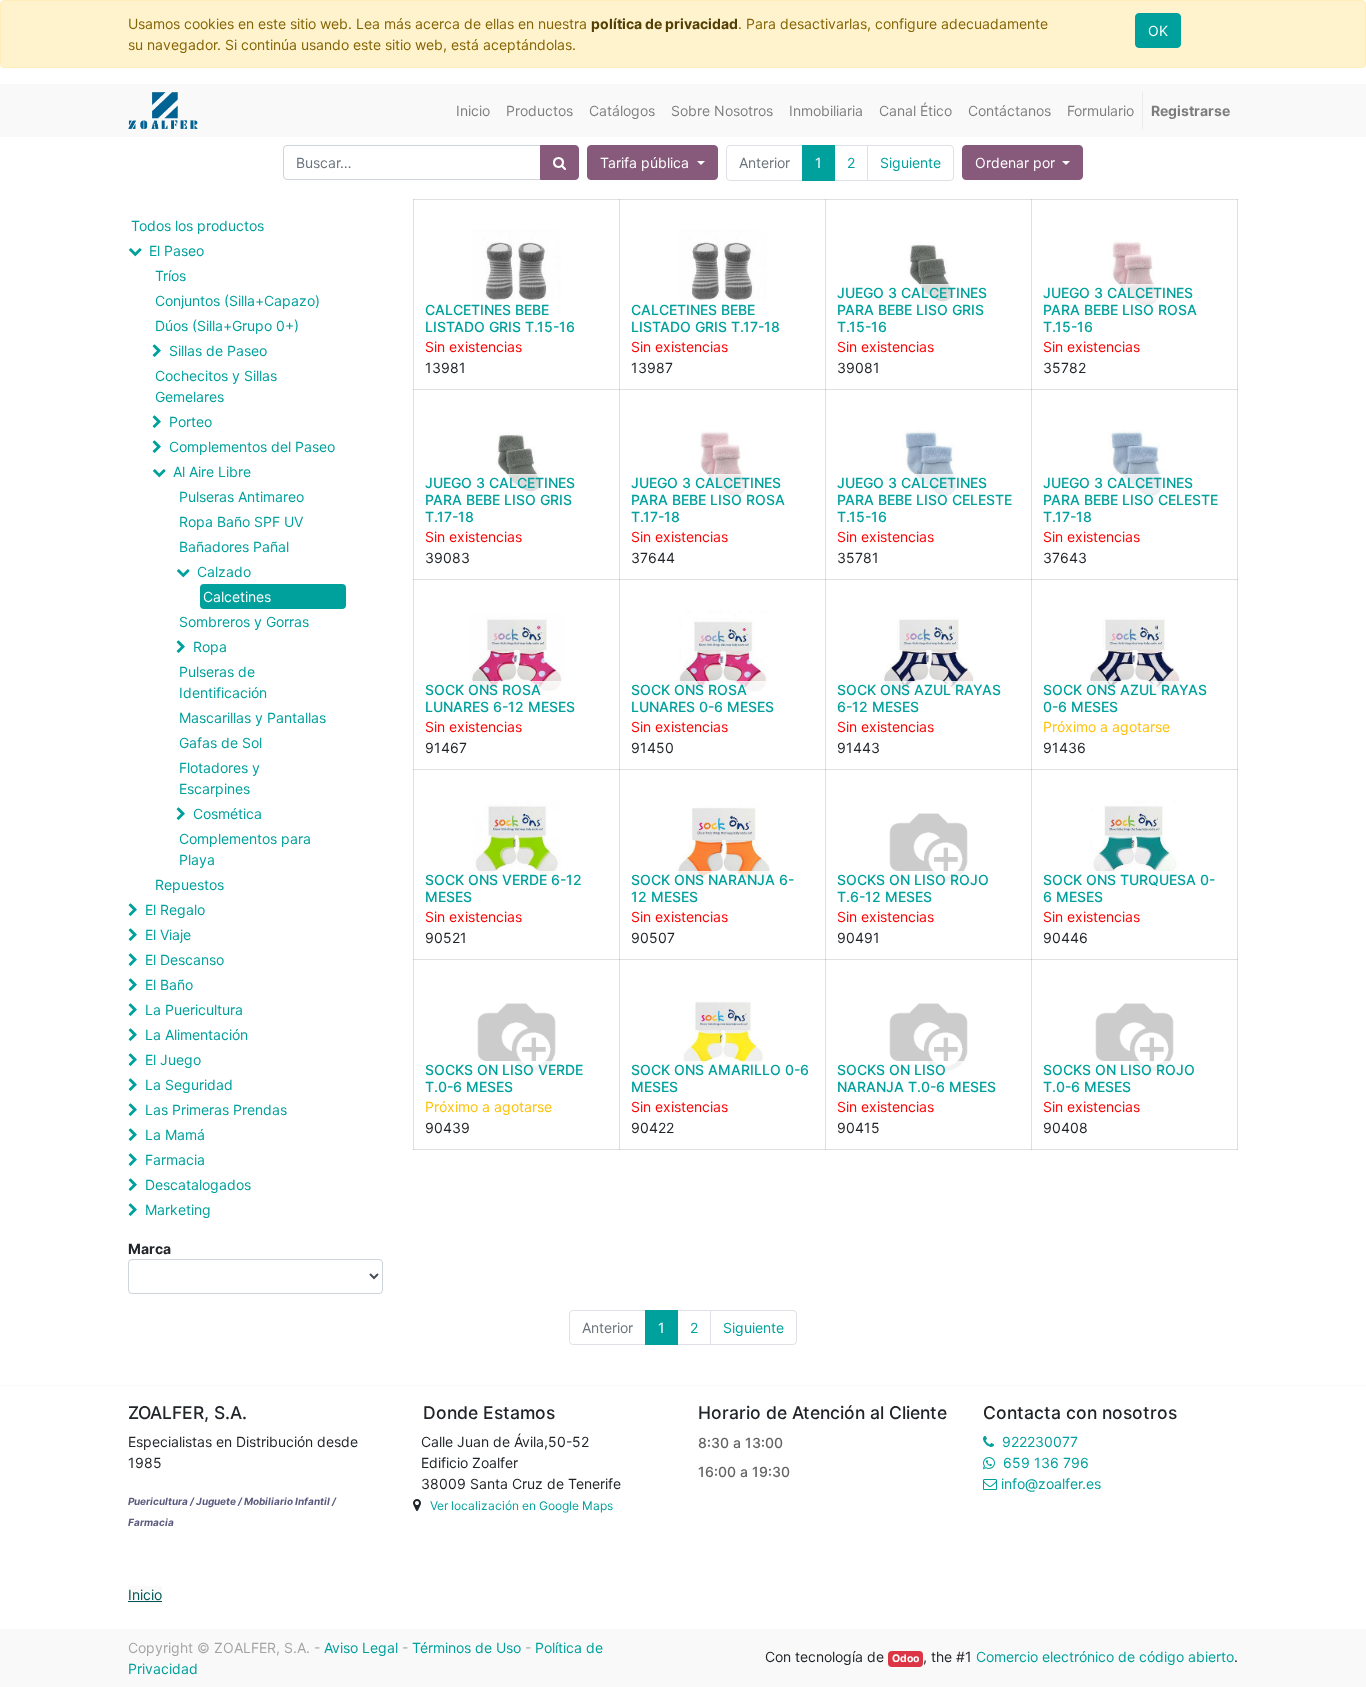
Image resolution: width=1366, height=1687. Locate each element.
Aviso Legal (361, 1647)
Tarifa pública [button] (646, 162)
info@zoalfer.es (1051, 1483)
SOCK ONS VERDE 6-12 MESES (503, 888)
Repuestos (189, 884)
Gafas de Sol (220, 742)
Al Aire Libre (212, 471)
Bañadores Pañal (234, 546)
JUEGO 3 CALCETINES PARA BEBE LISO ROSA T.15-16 (1120, 309)
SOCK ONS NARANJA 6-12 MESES (712, 888)
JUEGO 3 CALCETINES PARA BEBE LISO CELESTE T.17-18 (1130, 499)
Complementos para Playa (245, 849)
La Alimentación (196, 1034)
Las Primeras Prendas (216, 1109)
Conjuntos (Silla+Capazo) (237, 300)
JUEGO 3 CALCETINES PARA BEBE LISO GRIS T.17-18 (500, 499)
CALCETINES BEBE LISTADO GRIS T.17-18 (705, 318)
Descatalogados (198, 1184)
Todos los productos (197, 225)
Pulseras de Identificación (223, 682)
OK (1158, 30)
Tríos (170, 275)
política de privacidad (664, 23)
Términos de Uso (466, 1647)
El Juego (173, 1059)
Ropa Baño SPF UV (241, 521)
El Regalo (175, 909)
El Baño (169, 984)
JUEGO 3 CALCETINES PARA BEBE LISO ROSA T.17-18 (708, 499)
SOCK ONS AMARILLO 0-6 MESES (720, 1078)
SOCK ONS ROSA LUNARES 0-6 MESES (702, 698)
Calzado (224, 571)
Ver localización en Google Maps (521, 1505)
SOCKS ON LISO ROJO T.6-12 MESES (913, 888)
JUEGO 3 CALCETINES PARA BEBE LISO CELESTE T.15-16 (924, 499)
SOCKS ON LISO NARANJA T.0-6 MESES (916, 1078)
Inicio (145, 1594)
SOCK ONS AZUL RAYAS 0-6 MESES (1125, 698)
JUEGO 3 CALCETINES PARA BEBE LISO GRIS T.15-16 (912, 309)
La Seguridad (189, 1084)
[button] (1023, 162)
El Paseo (176, 250)
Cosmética (227, 813)
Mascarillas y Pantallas (252, 717)
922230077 (1040, 1441)
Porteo (190, 421)
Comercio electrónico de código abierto (1105, 1656)
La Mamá (175, 1134)
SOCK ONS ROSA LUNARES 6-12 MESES (500, 698)
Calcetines (237, 596)
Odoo (905, 1658)
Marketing (178, 1209)
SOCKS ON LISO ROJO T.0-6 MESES (1119, 1078)
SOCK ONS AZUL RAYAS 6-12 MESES (919, 698)
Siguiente (910, 162)
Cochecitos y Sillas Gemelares (216, 386)
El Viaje (168, 934)
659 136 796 (1046, 1462)
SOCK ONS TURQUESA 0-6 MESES (1129, 888)
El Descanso (184, 959)
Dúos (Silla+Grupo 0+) (227, 325)
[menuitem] (473, 110)
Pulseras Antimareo (241, 496)
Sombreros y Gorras (244, 621)
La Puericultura (194, 1009)
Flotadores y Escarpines (219, 778)
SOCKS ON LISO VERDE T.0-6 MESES (504, 1078)
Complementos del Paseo (252, 446)
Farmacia (175, 1159)
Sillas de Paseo (218, 350)
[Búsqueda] (559, 162)
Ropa (210, 646)
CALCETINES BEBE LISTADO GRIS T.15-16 (500, 318)
